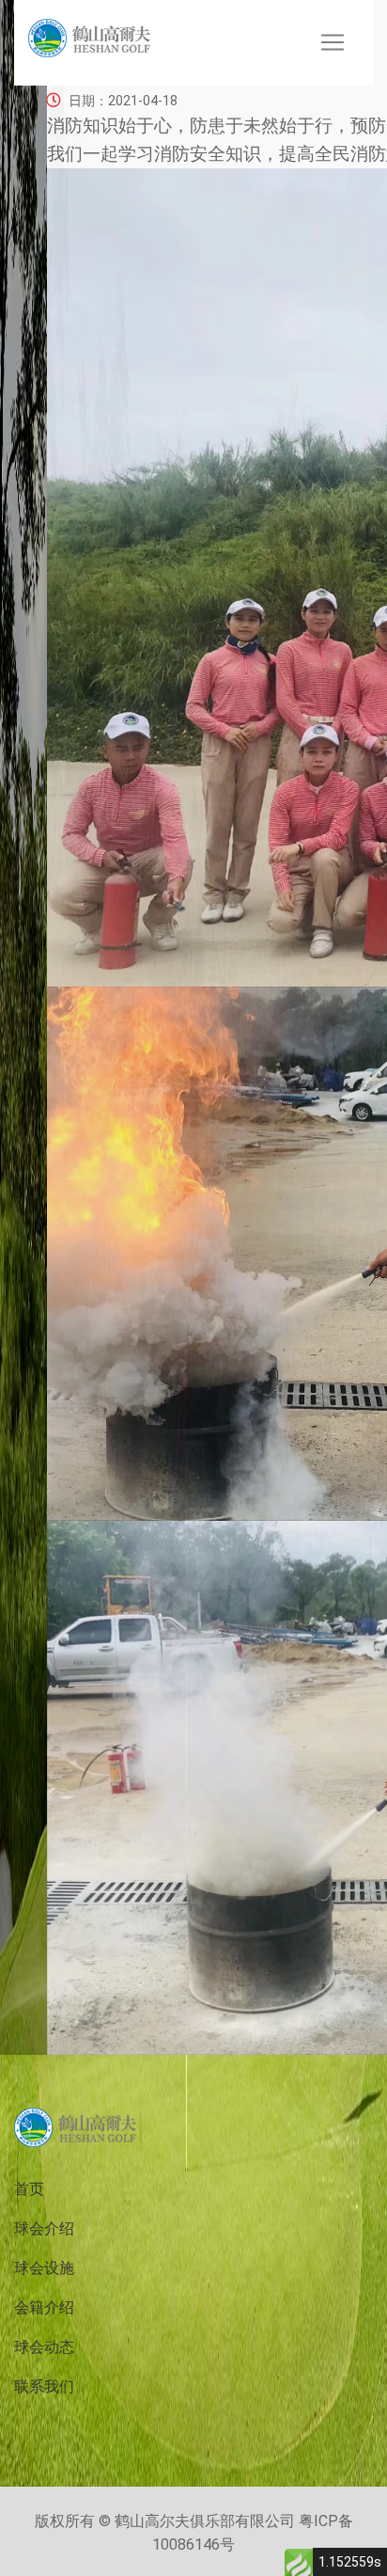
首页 (29, 2189)
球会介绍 (44, 2228)
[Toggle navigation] (333, 42)
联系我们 (44, 2386)
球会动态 (44, 2347)
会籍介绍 (44, 2307)
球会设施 (44, 2268)
